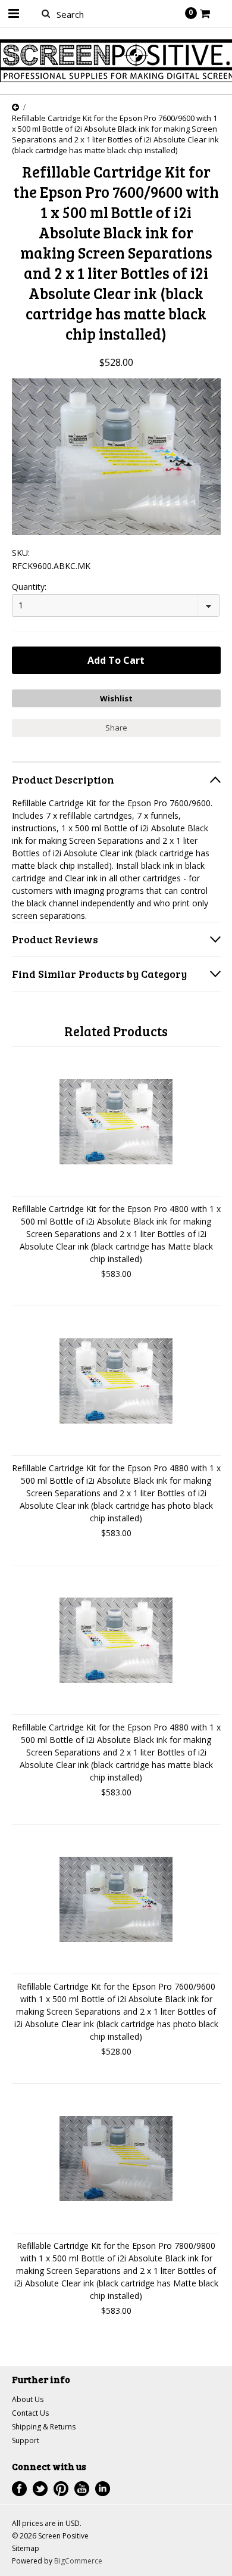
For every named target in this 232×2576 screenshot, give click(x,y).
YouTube (82, 2489)
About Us (28, 2399)
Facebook (19, 2489)
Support (26, 2440)
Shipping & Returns (44, 2427)
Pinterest (61, 2489)
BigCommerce (78, 2561)
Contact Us (30, 2413)
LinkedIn (103, 2489)
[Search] (46, 13)
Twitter (40, 2489)
